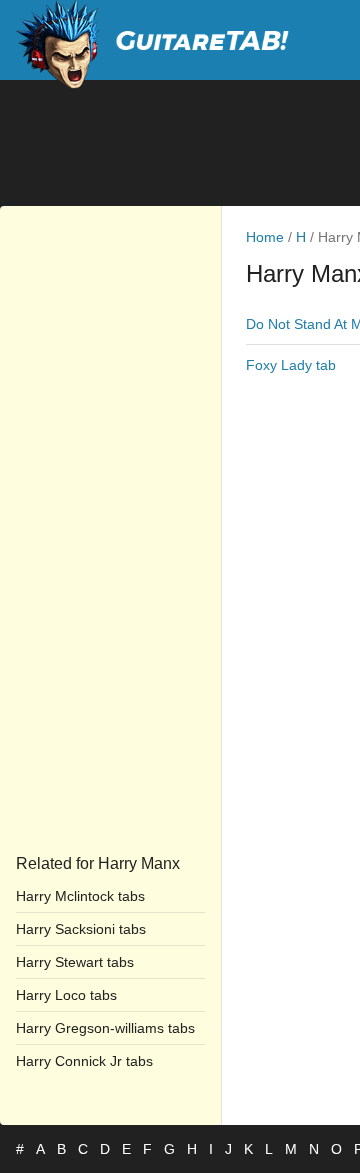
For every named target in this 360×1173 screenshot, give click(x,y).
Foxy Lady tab (291, 365)
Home (265, 237)
